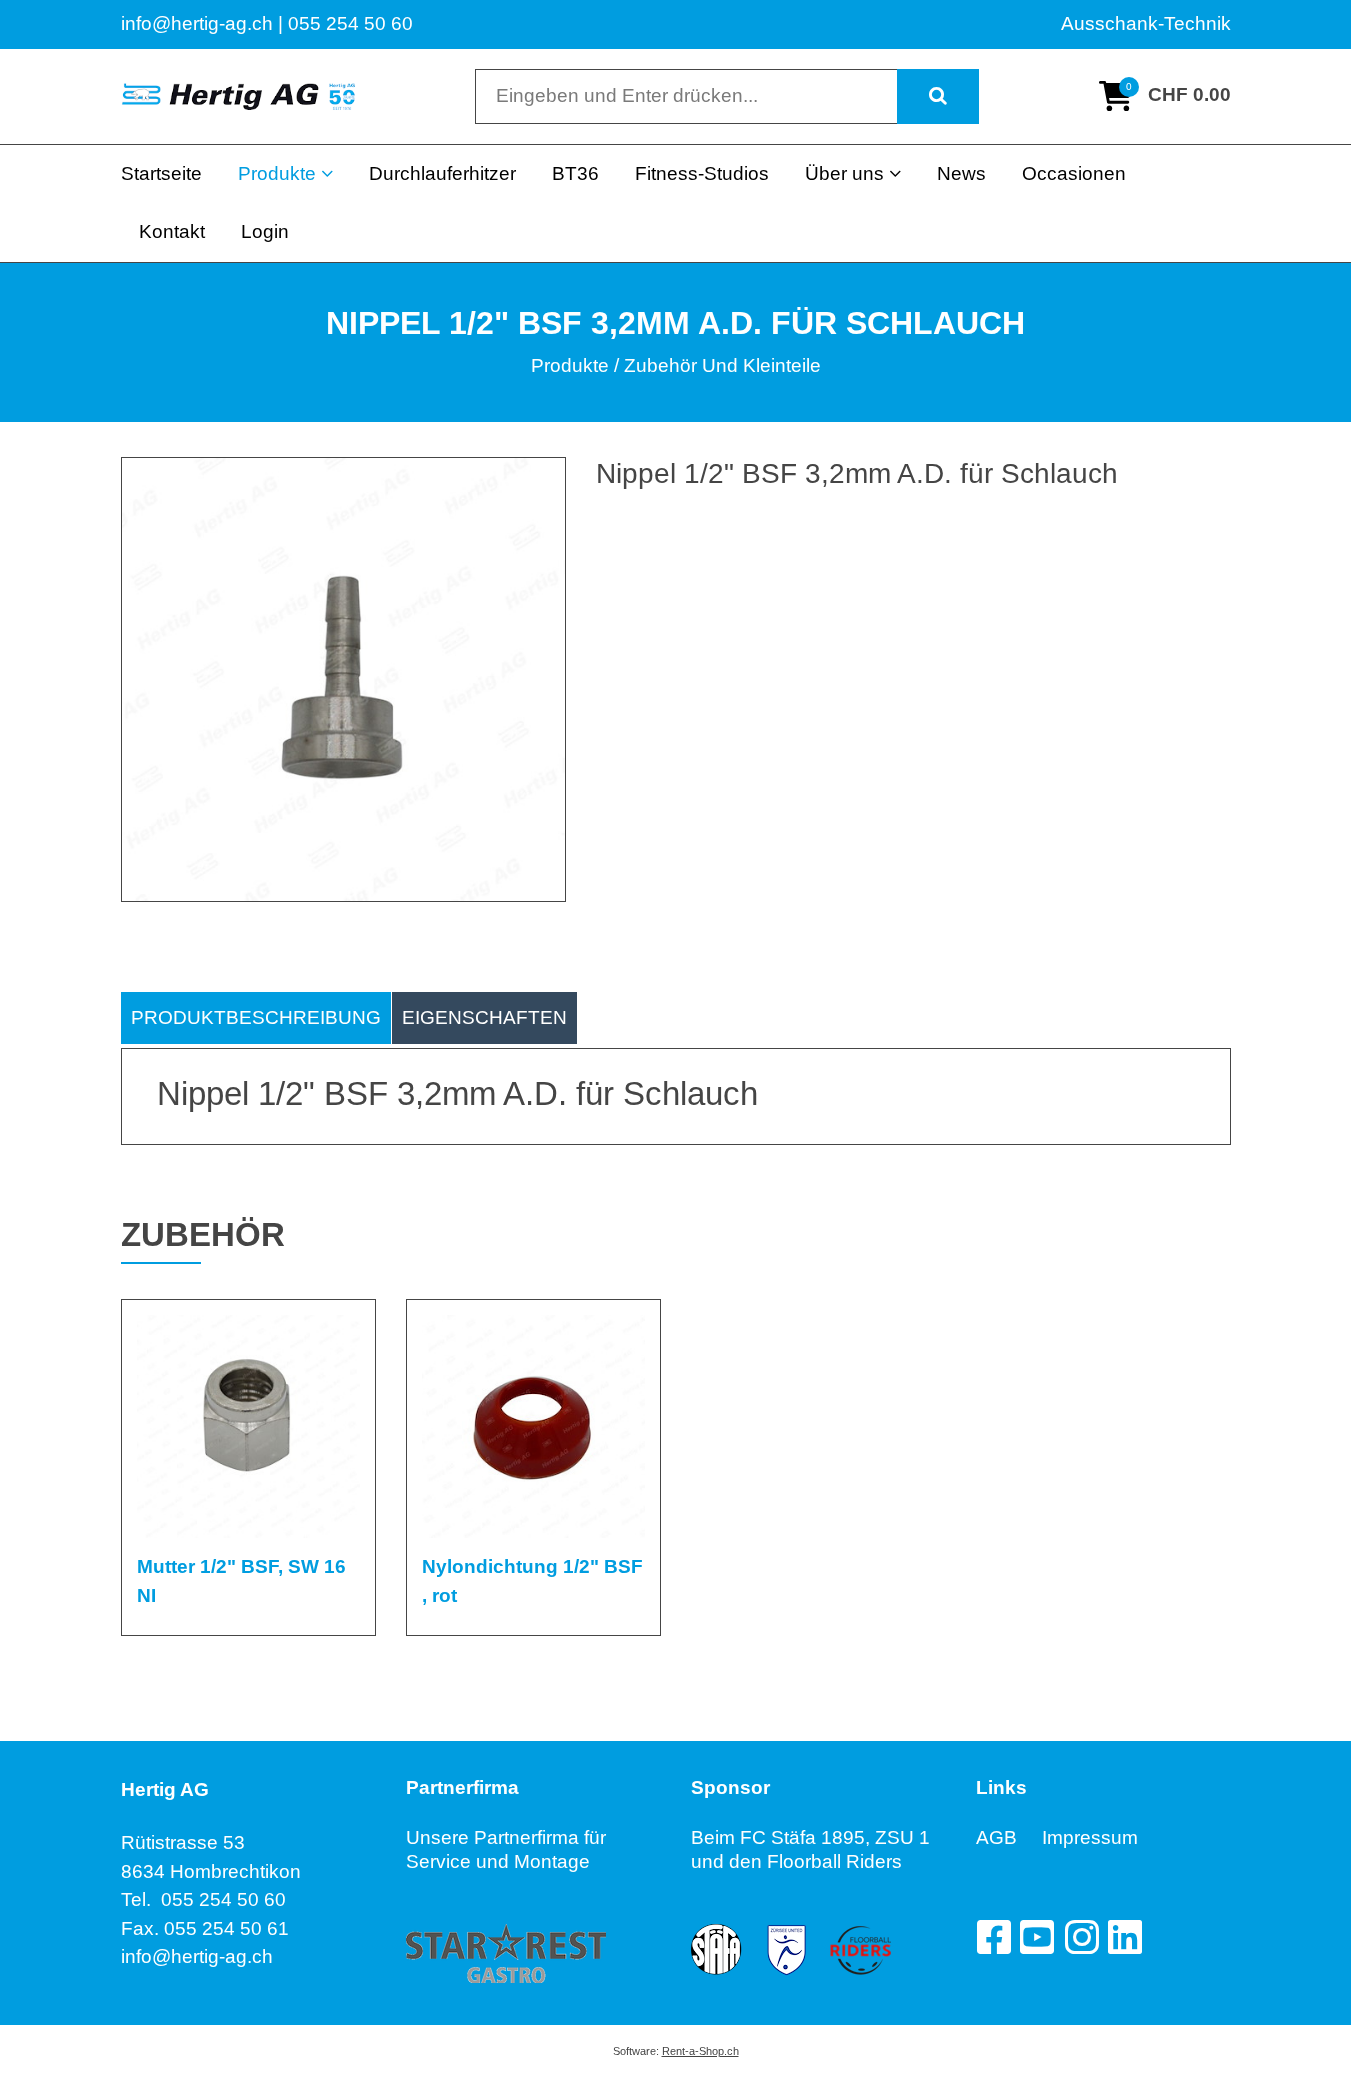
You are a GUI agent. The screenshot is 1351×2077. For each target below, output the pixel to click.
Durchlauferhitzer (442, 173)
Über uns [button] (844, 173)
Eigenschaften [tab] (484, 1017)
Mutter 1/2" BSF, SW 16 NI (241, 1581)
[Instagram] (1081, 1937)
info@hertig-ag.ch (197, 1956)
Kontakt (172, 231)
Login (265, 231)
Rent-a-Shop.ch (700, 2051)
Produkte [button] (277, 173)
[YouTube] (1037, 1937)
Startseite (161, 173)
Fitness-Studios (702, 173)
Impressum (1090, 1837)
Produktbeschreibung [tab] (256, 1017)
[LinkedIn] (1125, 1937)
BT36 (575, 173)
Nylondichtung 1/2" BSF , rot (532, 1581)
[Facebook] (993, 1937)
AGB (1009, 1837)
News (961, 173)
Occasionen (1074, 173)
